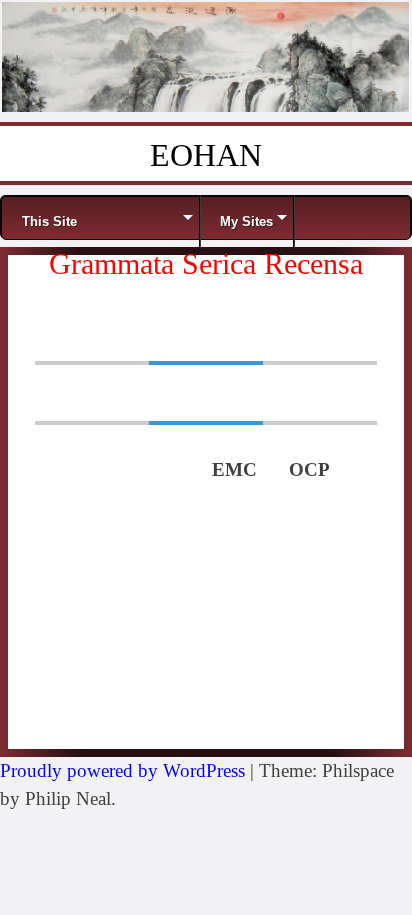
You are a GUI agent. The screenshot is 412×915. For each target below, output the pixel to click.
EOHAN (206, 155)
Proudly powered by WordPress (122, 770)
